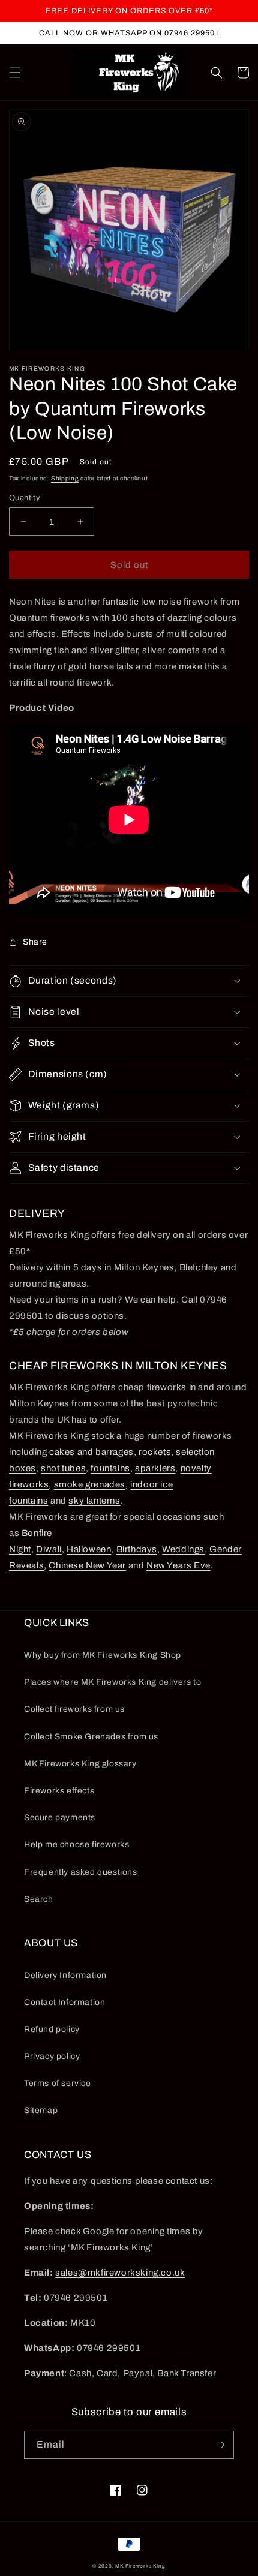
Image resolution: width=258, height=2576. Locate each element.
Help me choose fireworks (76, 1845)
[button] (15, 73)
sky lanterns (94, 1501)
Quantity (25, 498)
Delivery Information (65, 1975)
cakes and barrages (91, 1452)
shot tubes (63, 1468)
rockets (155, 1452)
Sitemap (41, 2110)
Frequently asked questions (81, 1872)
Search (39, 1899)
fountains (110, 1468)
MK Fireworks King (140, 2566)
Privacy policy (52, 2056)
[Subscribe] (220, 2445)
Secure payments (60, 1818)
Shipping (65, 478)
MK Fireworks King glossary (80, 1764)
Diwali (49, 1549)
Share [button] (35, 942)
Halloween (89, 1549)
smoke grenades (90, 1484)
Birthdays (137, 1549)
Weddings (183, 1549)
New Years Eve (178, 1565)
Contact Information (64, 2002)
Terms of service (58, 2083)
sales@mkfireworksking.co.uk (120, 2273)
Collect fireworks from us (74, 1709)
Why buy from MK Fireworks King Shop (103, 1655)
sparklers (155, 1468)
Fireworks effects (59, 1791)
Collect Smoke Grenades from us (91, 1737)
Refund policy (52, 2029)
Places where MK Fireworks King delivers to (112, 1682)
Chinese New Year (87, 1565)
